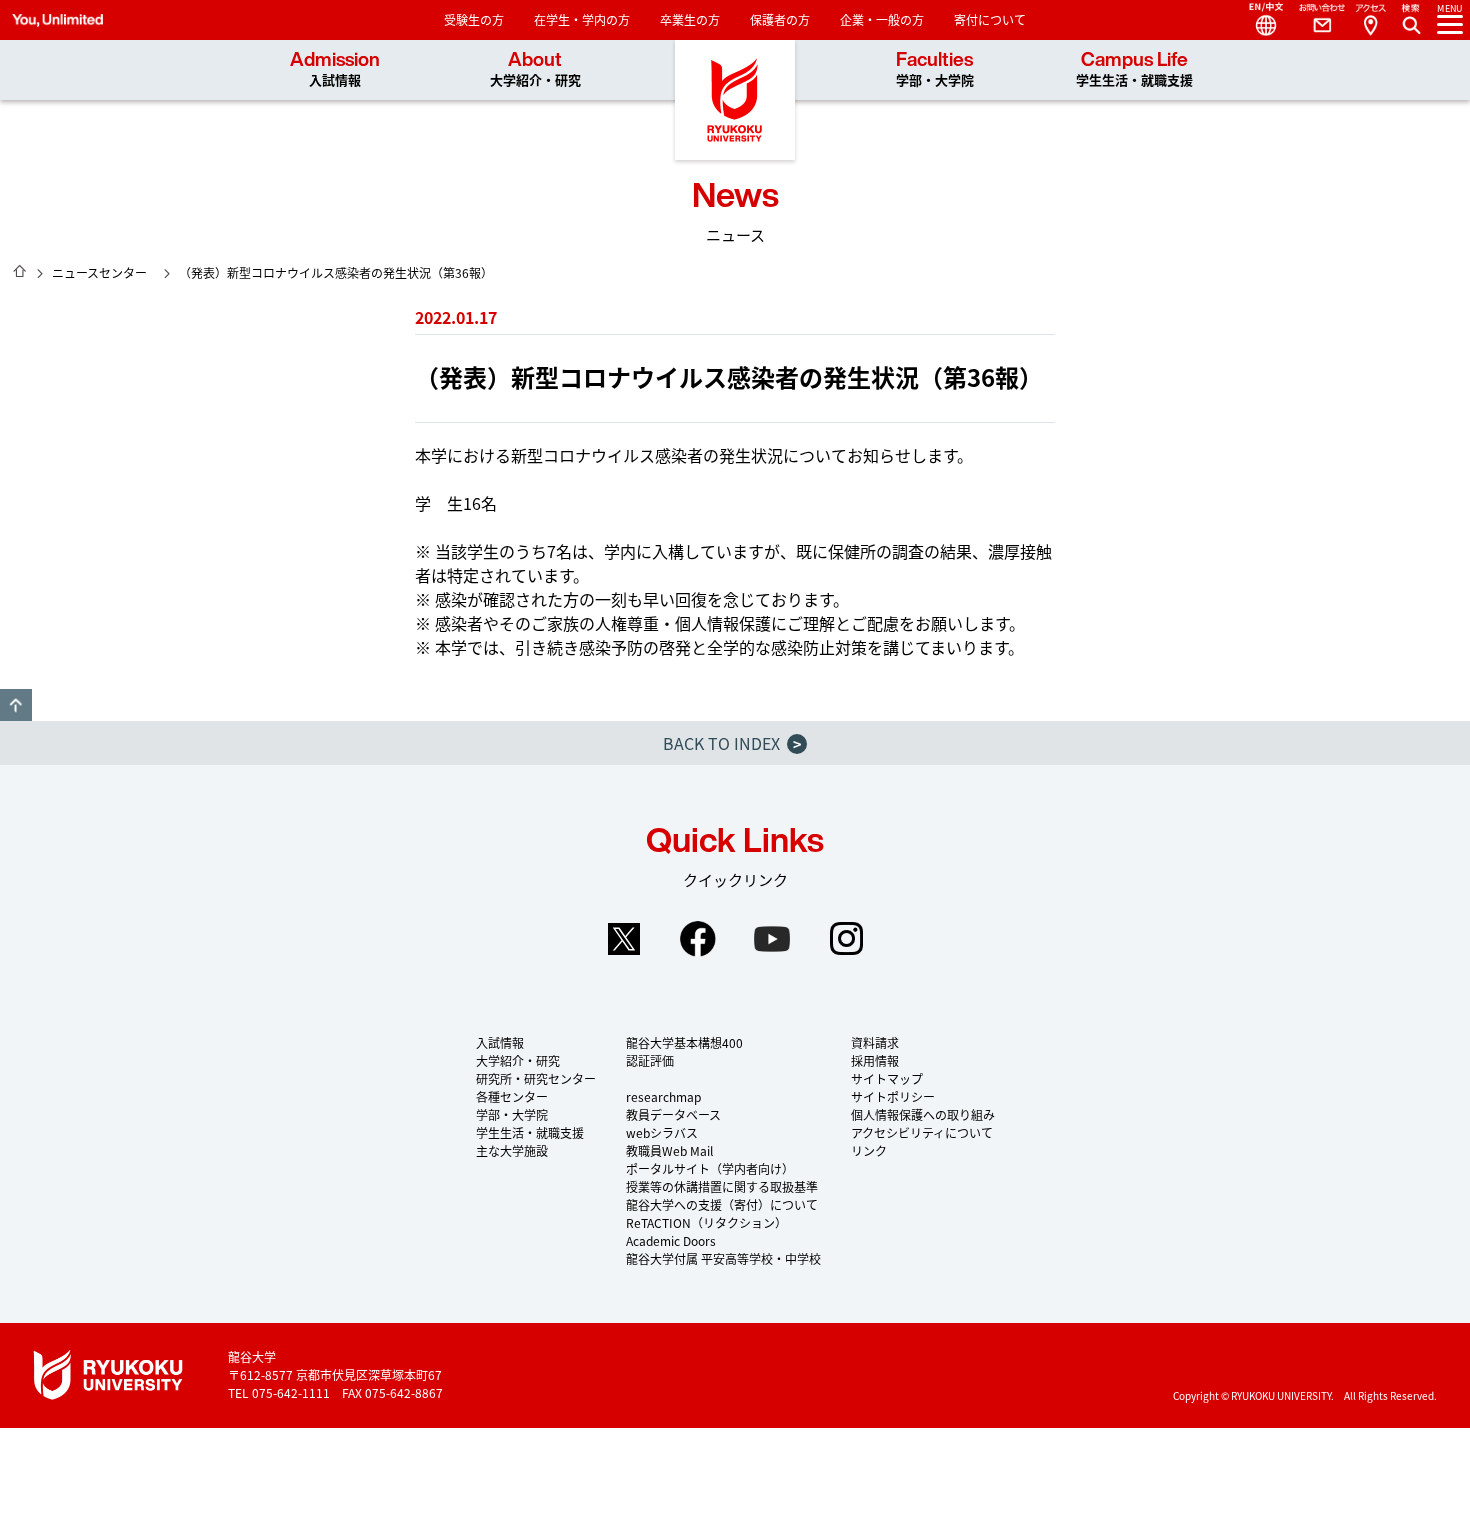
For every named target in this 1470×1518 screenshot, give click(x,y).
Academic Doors (671, 1240)
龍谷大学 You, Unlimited (735, 100)
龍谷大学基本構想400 (684, 1042)
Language (1258, 20)
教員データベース (673, 1114)
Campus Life (1134, 69)
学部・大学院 (512, 1114)
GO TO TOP (16, 705)
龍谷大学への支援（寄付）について (722, 1204)
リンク (869, 1150)
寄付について (990, 19)
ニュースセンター (99, 272)
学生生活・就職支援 (530, 1132)
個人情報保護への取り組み (923, 1114)
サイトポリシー (893, 1096)
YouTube (772, 939)
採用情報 (875, 1060)
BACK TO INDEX (732, 743)
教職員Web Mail (669, 1150)
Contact (1314, 20)
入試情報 (500, 1042)
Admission (335, 69)
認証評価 (650, 1060)
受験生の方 (474, 19)
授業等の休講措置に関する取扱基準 (722, 1186)
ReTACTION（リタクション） (706, 1222)
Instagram (846, 939)
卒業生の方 (690, 19)
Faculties (935, 69)
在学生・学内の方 (582, 19)
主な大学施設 (512, 1150)
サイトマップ (887, 1078)
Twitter (624, 939)
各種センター (512, 1096)
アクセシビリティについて (922, 1132)
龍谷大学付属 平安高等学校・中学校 (723, 1258)
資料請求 (875, 1042)
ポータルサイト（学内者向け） (710, 1168)
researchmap (663, 1096)
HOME (20, 271)
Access (1370, 20)
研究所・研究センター (536, 1078)
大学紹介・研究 (518, 1060)
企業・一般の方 (882, 19)
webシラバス (662, 1132)
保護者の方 (780, 19)
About (535, 69)
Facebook (698, 939)
